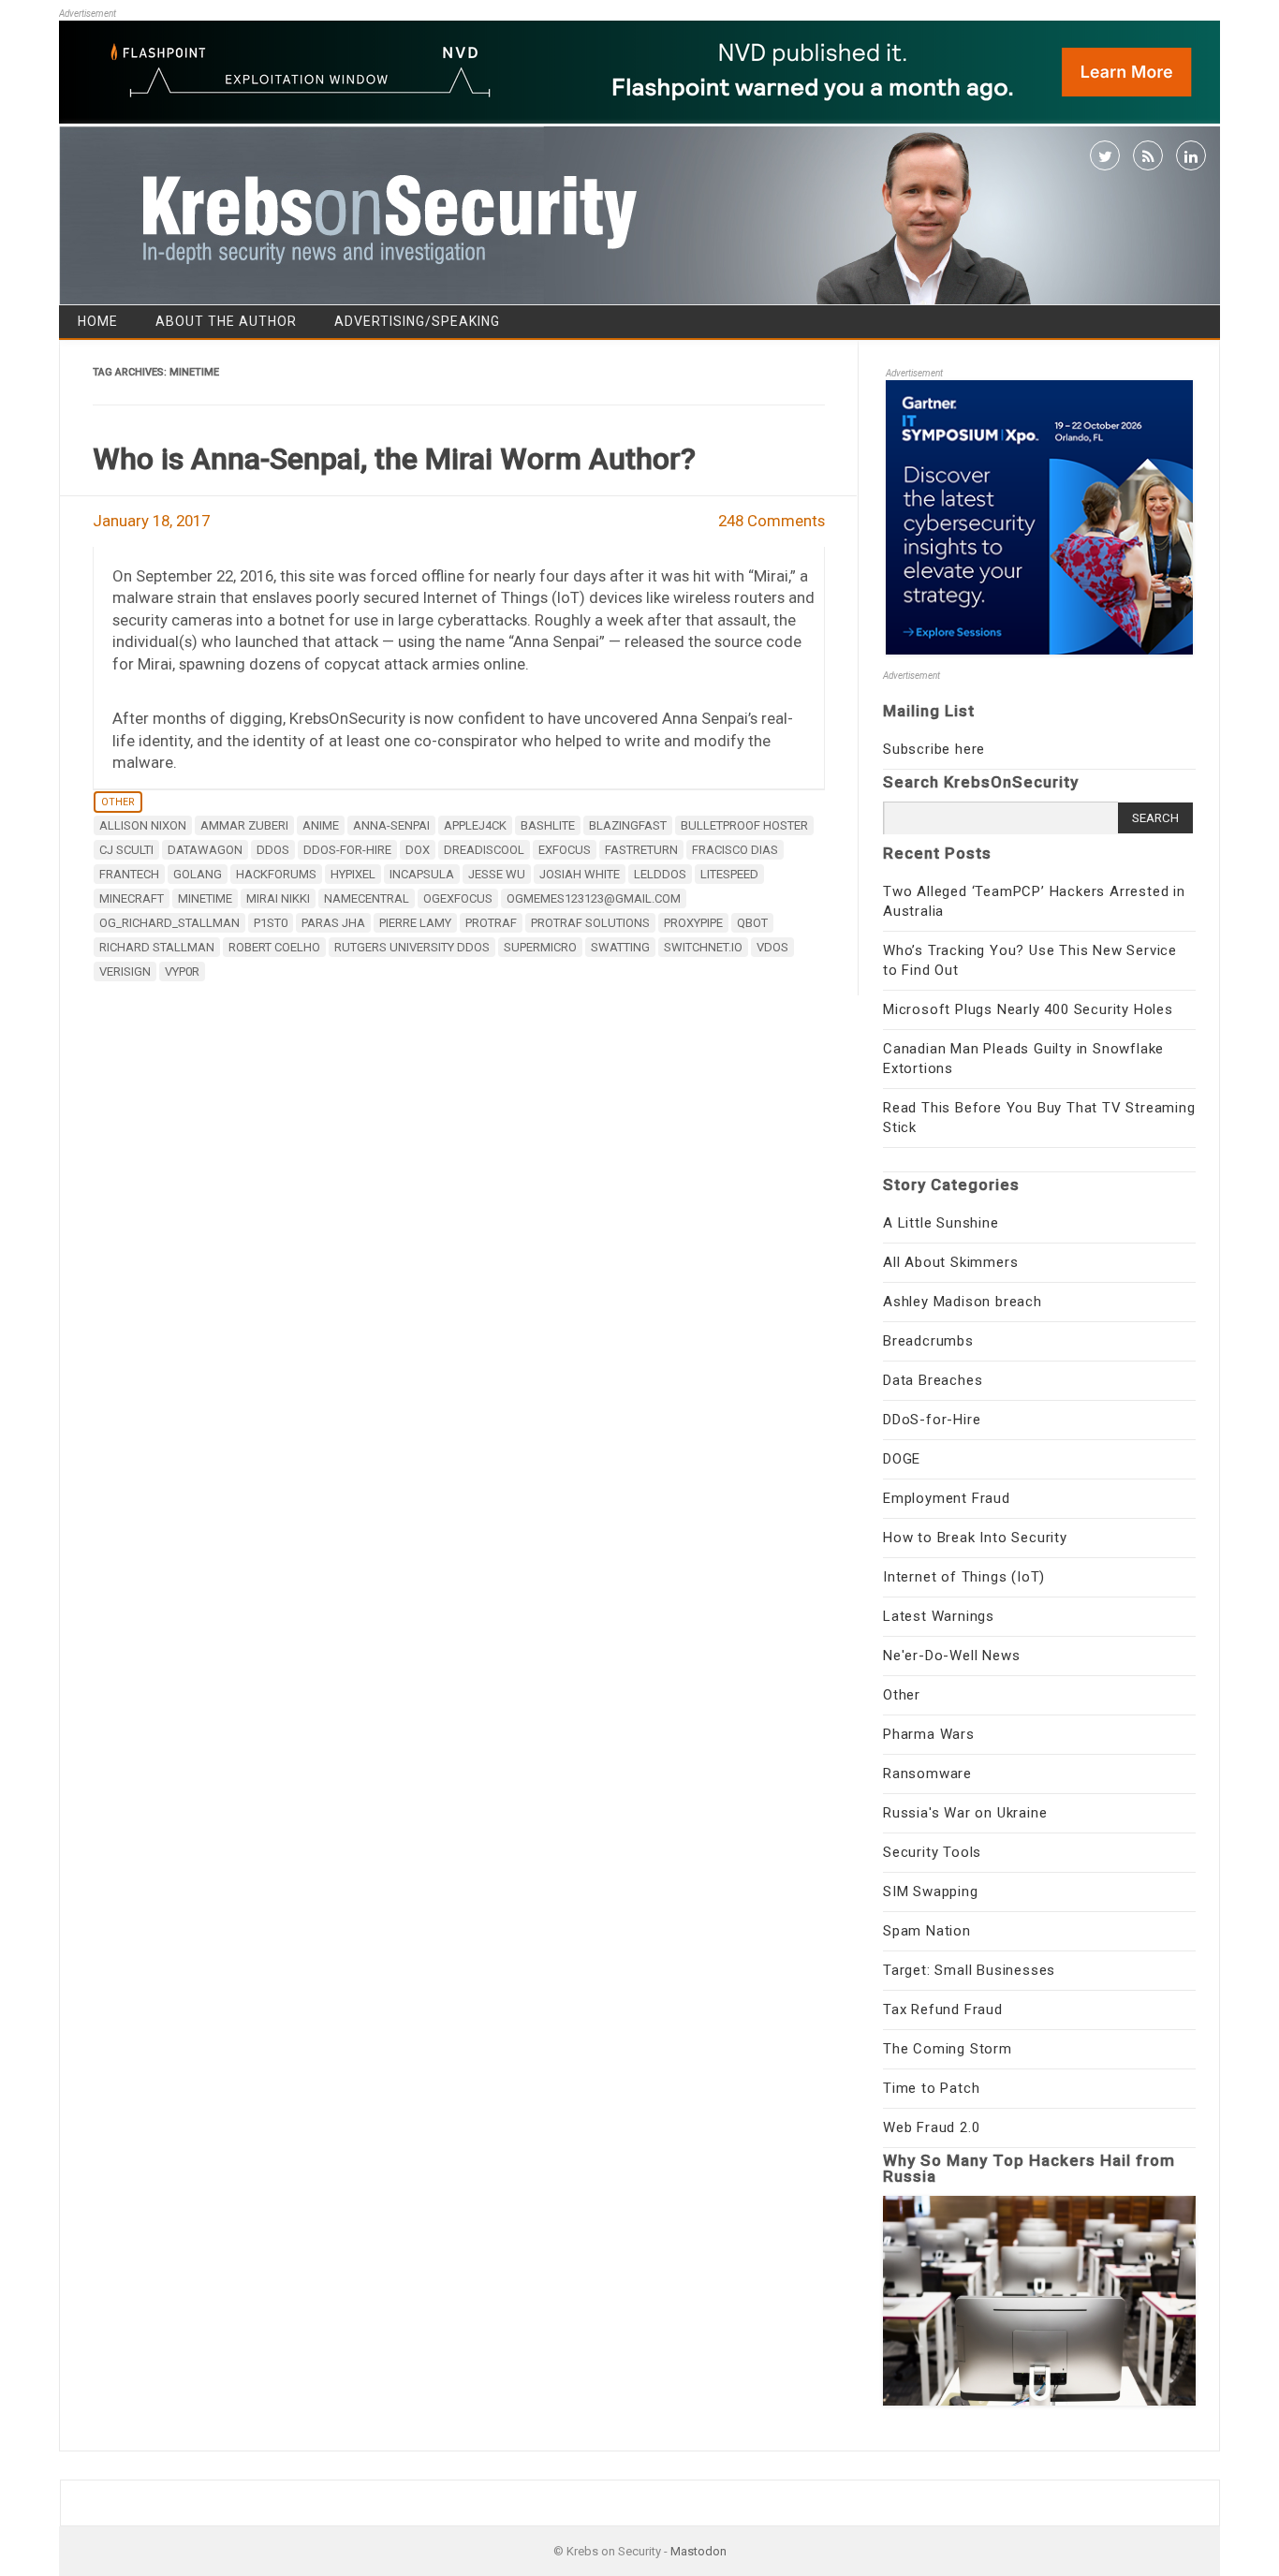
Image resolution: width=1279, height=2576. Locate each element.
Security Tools (932, 1852)
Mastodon (698, 2551)
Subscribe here (934, 749)
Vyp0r (182, 972)
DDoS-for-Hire (932, 1420)
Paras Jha (333, 923)
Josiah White (580, 874)
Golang (198, 874)
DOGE (902, 1459)
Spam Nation (927, 1931)
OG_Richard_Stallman (169, 923)
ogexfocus (458, 898)
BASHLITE (548, 825)
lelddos (660, 874)
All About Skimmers (950, 1262)
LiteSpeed (729, 874)
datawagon (205, 850)
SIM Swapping (931, 1892)
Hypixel (353, 874)
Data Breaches (933, 1380)
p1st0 (271, 923)
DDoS (273, 850)
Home (98, 321)
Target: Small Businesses (969, 1970)
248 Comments (772, 521)
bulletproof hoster (744, 825)
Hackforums (276, 874)
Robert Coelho (274, 947)
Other (118, 802)
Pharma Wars (929, 1734)
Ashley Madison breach (963, 1302)
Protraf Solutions (590, 923)
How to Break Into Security (975, 1538)
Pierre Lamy (415, 923)
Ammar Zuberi (244, 825)
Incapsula (422, 874)
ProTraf (491, 923)
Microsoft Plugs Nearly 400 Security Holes (1028, 1009)
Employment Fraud (947, 1498)
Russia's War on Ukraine (965, 1813)
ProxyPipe (693, 923)
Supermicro (540, 947)
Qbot (752, 923)
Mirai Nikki (278, 898)
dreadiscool (484, 850)
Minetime (205, 898)
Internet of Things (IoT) (964, 1577)
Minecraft (132, 898)
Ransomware (927, 1774)
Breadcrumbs (928, 1341)
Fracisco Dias (735, 850)
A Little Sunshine (941, 1223)
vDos (772, 947)
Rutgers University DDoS (412, 947)
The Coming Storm (948, 2049)
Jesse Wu (497, 874)
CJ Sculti (126, 850)
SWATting (620, 947)
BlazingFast (628, 825)
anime (321, 825)
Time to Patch (931, 2088)
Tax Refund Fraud (943, 2009)
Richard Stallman (157, 947)
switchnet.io (703, 947)
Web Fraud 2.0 (931, 2127)
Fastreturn (641, 850)
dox (418, 850)
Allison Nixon (143, 825)
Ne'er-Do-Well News (951, 1656)
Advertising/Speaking (417, 321)
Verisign (125, 972)
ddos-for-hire (347, 850)
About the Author (226, 321)
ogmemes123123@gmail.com (594, 898)
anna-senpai (391, 825)
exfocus (565, 850)
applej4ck (475, 825)
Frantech (129, 874)
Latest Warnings (939, 1616)
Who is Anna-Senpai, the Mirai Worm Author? (394, 459)
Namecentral (367, 898)
